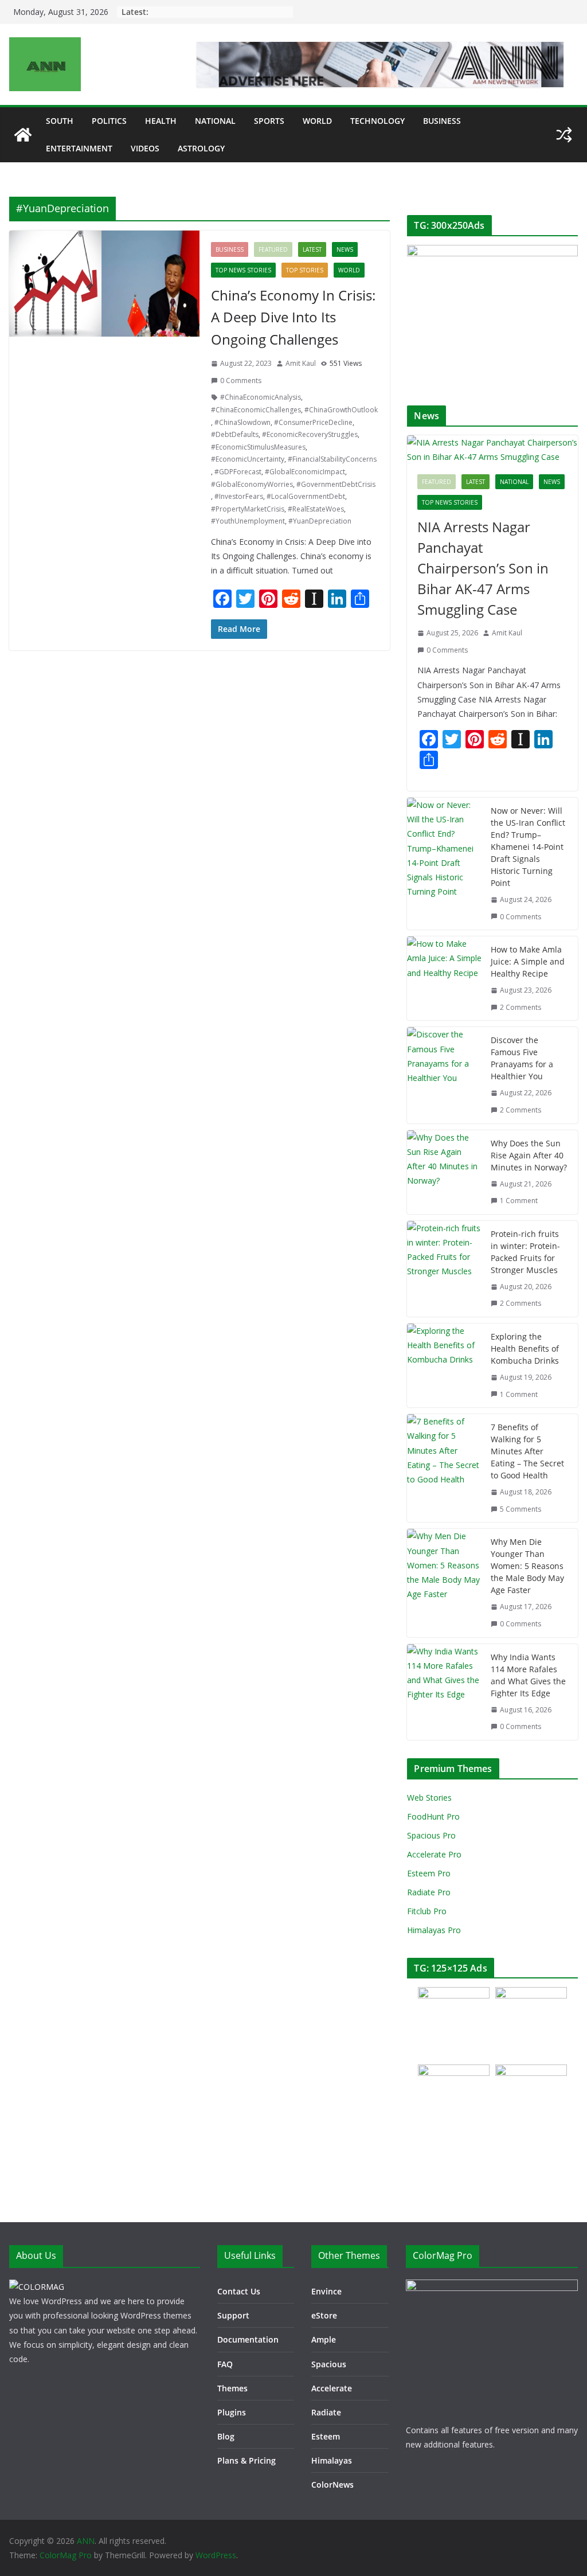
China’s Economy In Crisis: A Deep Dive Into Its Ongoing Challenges (293, 317)
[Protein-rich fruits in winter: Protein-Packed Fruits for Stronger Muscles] (444, 1269)
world (317, 121)
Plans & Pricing (246, 2460)
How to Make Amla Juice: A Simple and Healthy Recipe (528, 961)
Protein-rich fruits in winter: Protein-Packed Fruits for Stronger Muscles (525, 1252)
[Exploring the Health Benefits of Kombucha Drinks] (444, 1365)
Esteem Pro (429, 1873)
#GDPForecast (238, 472)
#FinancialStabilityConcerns (332, 459)
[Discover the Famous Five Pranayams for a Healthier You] (444, 1075)
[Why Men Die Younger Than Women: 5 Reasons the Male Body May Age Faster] (444, 1583)
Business (442, 121)
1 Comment (519, 1201)
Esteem (326, 2436)
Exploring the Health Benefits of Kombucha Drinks (525, 1349)
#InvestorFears (239, 496)
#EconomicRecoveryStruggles (310, 434)
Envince (326, 2291)
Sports (269, 121)
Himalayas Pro (434, 1930)
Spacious (329, 2364)
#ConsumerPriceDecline (313, 422)
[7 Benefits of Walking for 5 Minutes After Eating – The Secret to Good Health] (444, 1468)
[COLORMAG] (37, 2287)
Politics (109, 121)
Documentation (248, 2339)
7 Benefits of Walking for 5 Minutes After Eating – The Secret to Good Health (527, 1451)
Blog (226, 2436)
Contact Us (239, 2291)
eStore (324, 2315)
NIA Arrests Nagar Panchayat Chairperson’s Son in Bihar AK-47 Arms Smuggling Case (483, 568)
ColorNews (332, 2485)
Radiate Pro (429, 1892)
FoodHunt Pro (433, 1816)
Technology (377, 121)
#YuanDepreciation (320, 521)
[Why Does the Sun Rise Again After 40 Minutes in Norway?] (444, 1172)
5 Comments (521, 1509)
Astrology (201, 148)
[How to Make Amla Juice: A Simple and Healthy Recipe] (444, 978)
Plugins (232, 2412)
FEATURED (273, 249)
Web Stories (429, 1798)
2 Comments (521, 1007)
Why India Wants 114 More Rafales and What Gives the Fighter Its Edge (528, 1675)
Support (233, 2315)
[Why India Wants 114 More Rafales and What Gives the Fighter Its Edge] (444, 1692)
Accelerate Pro (434, 1854)
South (60, 121)
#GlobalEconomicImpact (305, 472)
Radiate (326, 2412)
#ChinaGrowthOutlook (341, 410)
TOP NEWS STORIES (243, 270)
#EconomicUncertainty (248, 459)
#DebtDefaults (235, 434)
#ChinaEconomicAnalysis (261, 397)
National (215, 121)
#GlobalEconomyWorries (252, 484)
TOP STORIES (305, 270)
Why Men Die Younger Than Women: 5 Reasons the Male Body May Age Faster (527, 1566)
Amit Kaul (301, 363)
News (345, 249)
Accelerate (332, 2388)
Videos (145, 148)
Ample (324, 2339)
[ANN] (23, 135)
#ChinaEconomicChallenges (256, 410)
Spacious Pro (431, 1835)
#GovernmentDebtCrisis (336, 484)
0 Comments (241, 380)
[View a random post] (564, 135)
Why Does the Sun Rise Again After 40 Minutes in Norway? (529, 1155)
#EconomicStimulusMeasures (258, 447)
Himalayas (332, 2460)
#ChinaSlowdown (242, 422)
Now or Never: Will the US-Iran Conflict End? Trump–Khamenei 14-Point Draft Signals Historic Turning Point (528, 847)
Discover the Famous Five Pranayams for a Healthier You (522, 1058)
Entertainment (79, 148)
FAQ (225, 2364)
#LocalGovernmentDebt (306, 496)
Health (161, 121)
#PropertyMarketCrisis (248, 509)
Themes (232, 2388)
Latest (312, 249)
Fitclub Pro (427, 1911)
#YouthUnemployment (248, 521)
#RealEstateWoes (316, 509)
